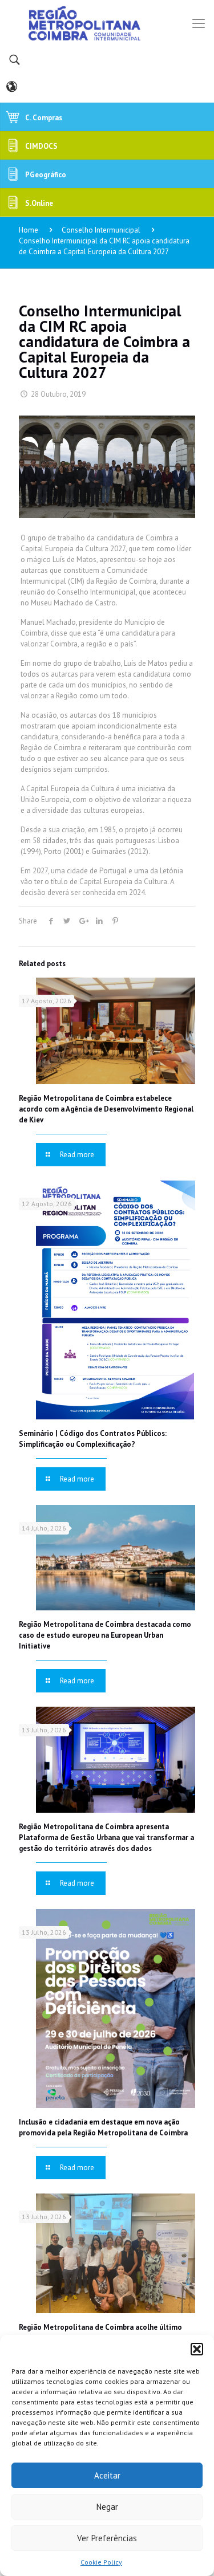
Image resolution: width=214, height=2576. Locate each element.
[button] (197, 2349)
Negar (107, 2507)
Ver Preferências (107, 2538)
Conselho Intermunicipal (101, 230)
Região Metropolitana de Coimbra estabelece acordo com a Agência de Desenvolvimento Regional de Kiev (106, 1109)
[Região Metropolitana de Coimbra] (107, 23)
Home (29, 230)
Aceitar (107, 2475)
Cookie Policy (101, 2562)
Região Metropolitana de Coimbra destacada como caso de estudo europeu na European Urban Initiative (105, 1635)
